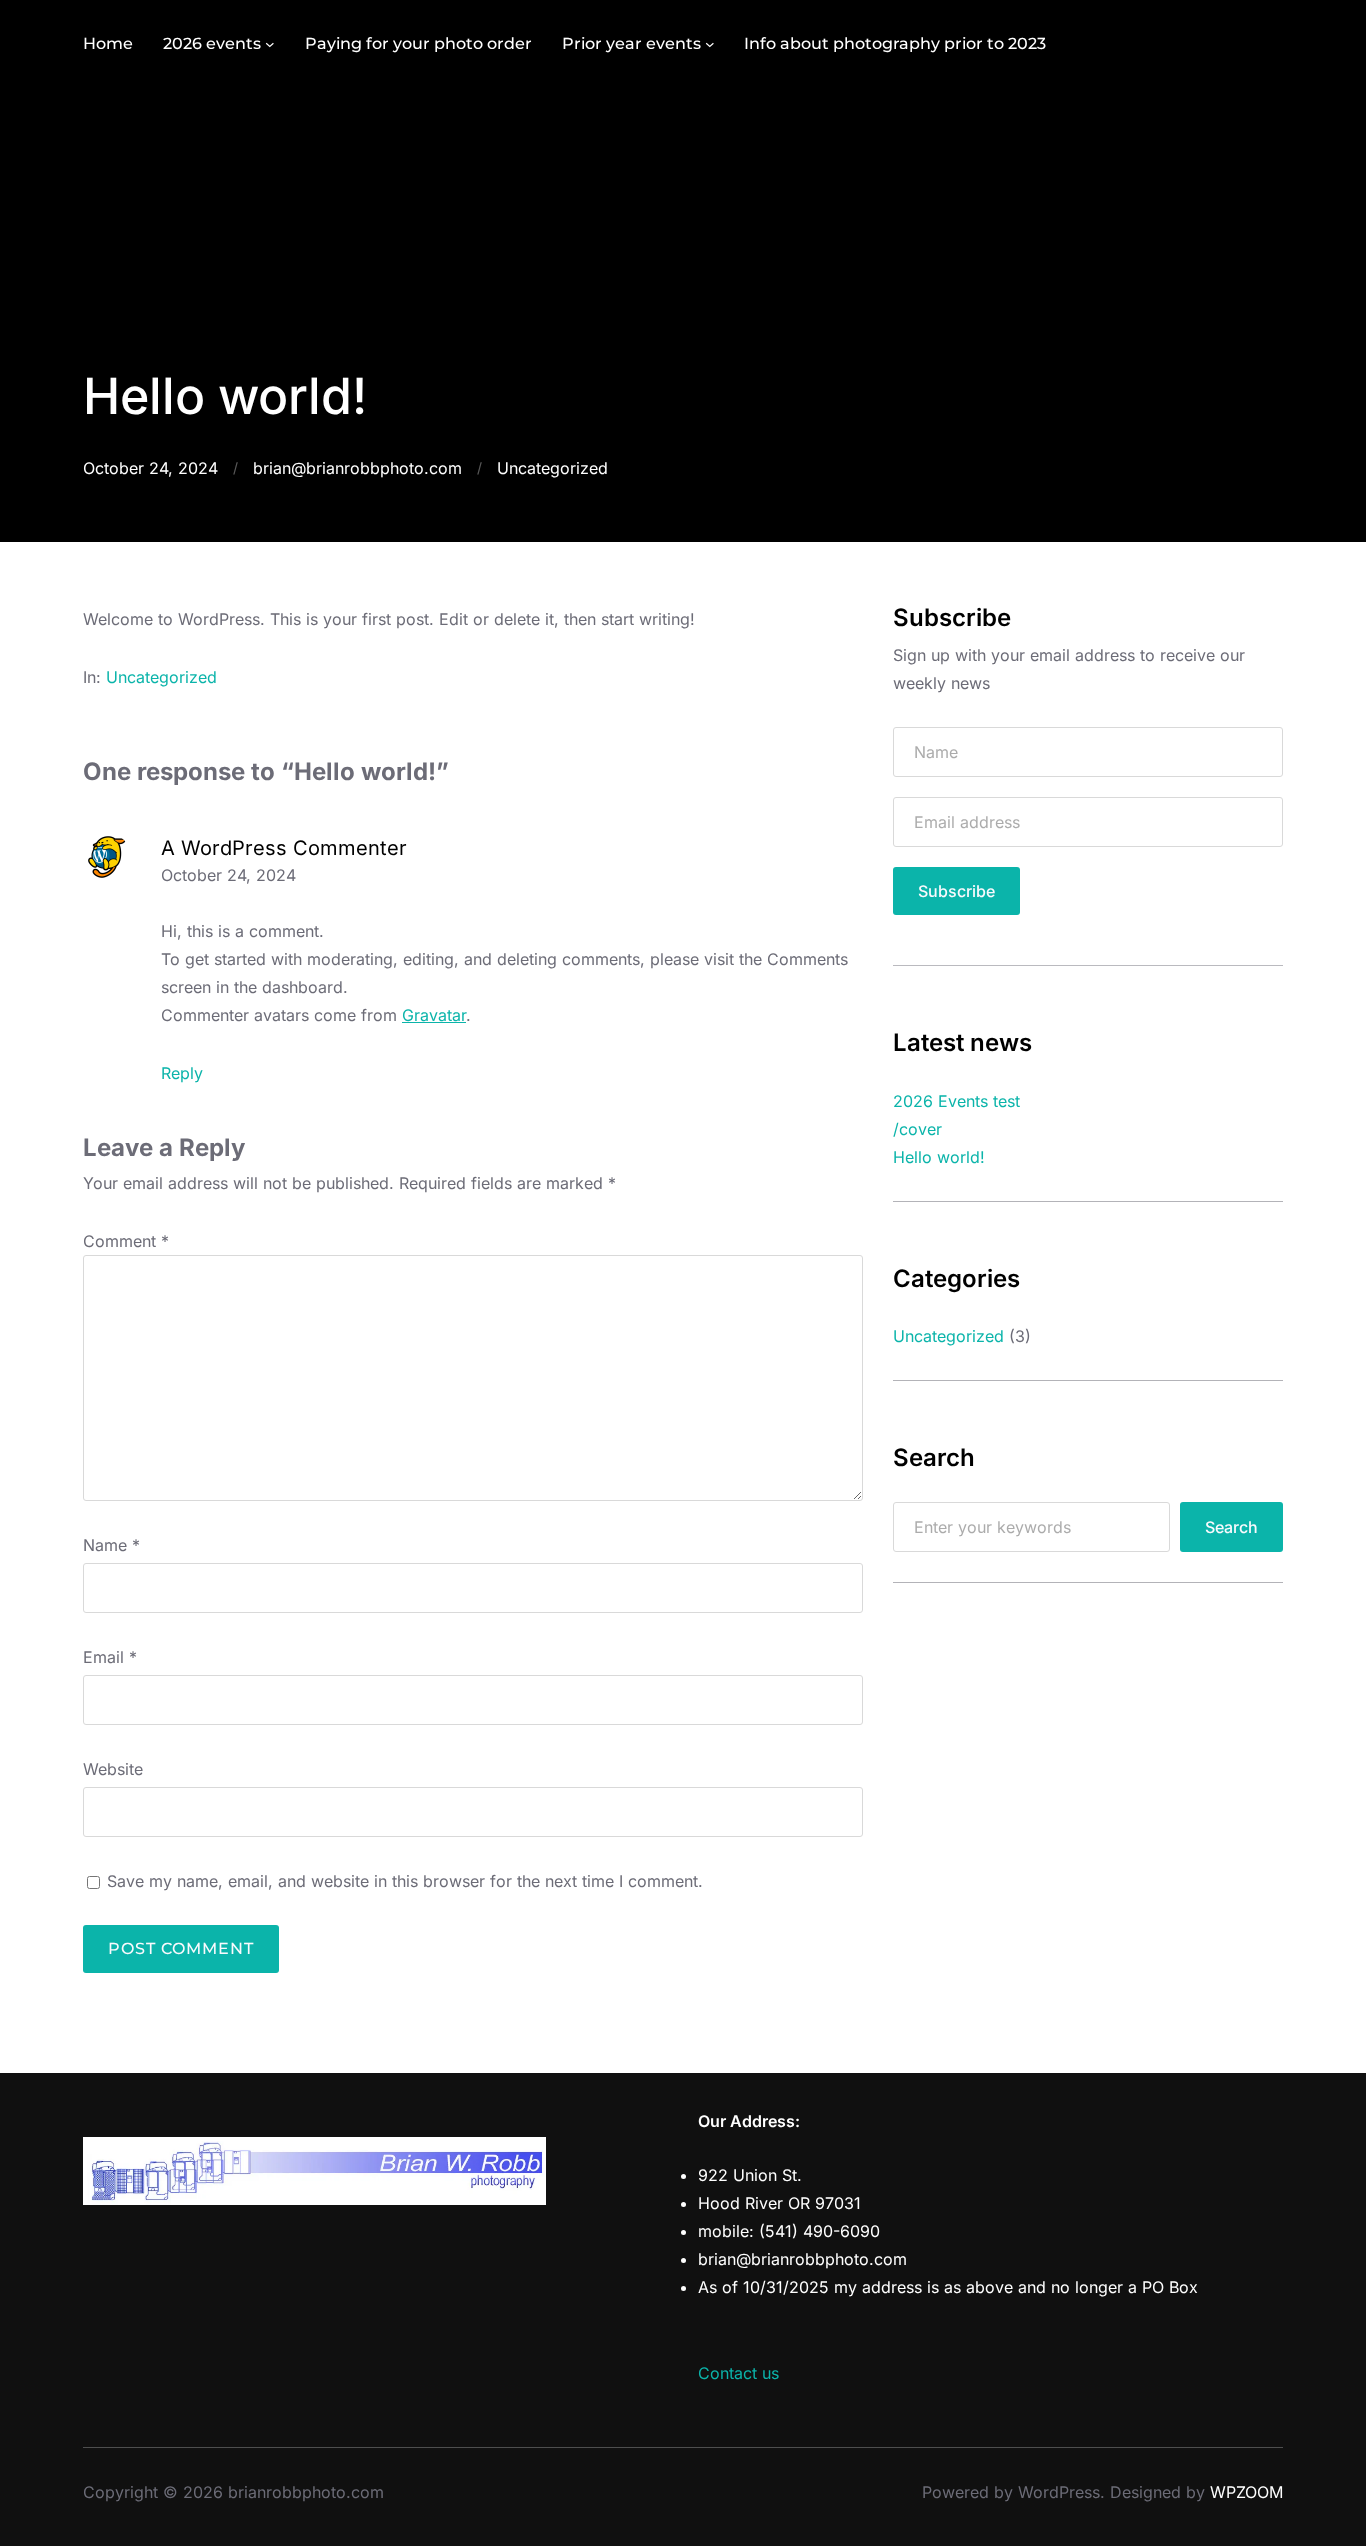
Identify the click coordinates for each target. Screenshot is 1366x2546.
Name (111, 1545)
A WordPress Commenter (284, 848)
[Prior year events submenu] (710, 44)
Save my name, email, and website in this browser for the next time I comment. (405, 1881)
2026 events (212, 43)
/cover (917, 1129)
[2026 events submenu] (270, 44)
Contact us (738, 2373)
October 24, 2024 (228, 875)
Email (110, 1657)
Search (1231, 1527)
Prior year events (631, 43)
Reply (182, 1073)
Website (113, 1769)
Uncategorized (552, 468)
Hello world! (939, 1157)
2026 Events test (956, 1101)
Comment (126, 1241)
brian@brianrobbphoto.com (357, 468)
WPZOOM (1246, 2492)
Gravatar (434, 1015)
